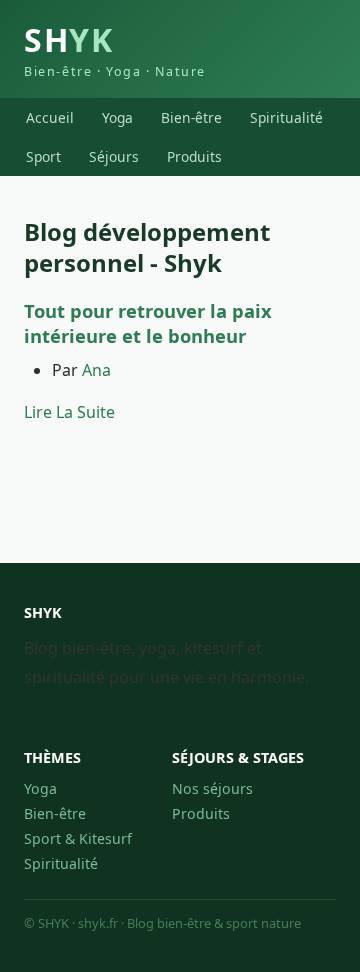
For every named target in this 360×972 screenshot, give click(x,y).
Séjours (114, 156)
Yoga (117, 117)
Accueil (50, 117)
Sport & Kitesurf (78, 838)
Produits (194, 156)
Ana (96, 370)
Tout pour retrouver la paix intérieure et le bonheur (148, 323)
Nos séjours (212, 788)
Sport (43, 156)
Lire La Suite (69, 412)
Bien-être (191, 117)
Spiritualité (286, 117)
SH (115, 49)
